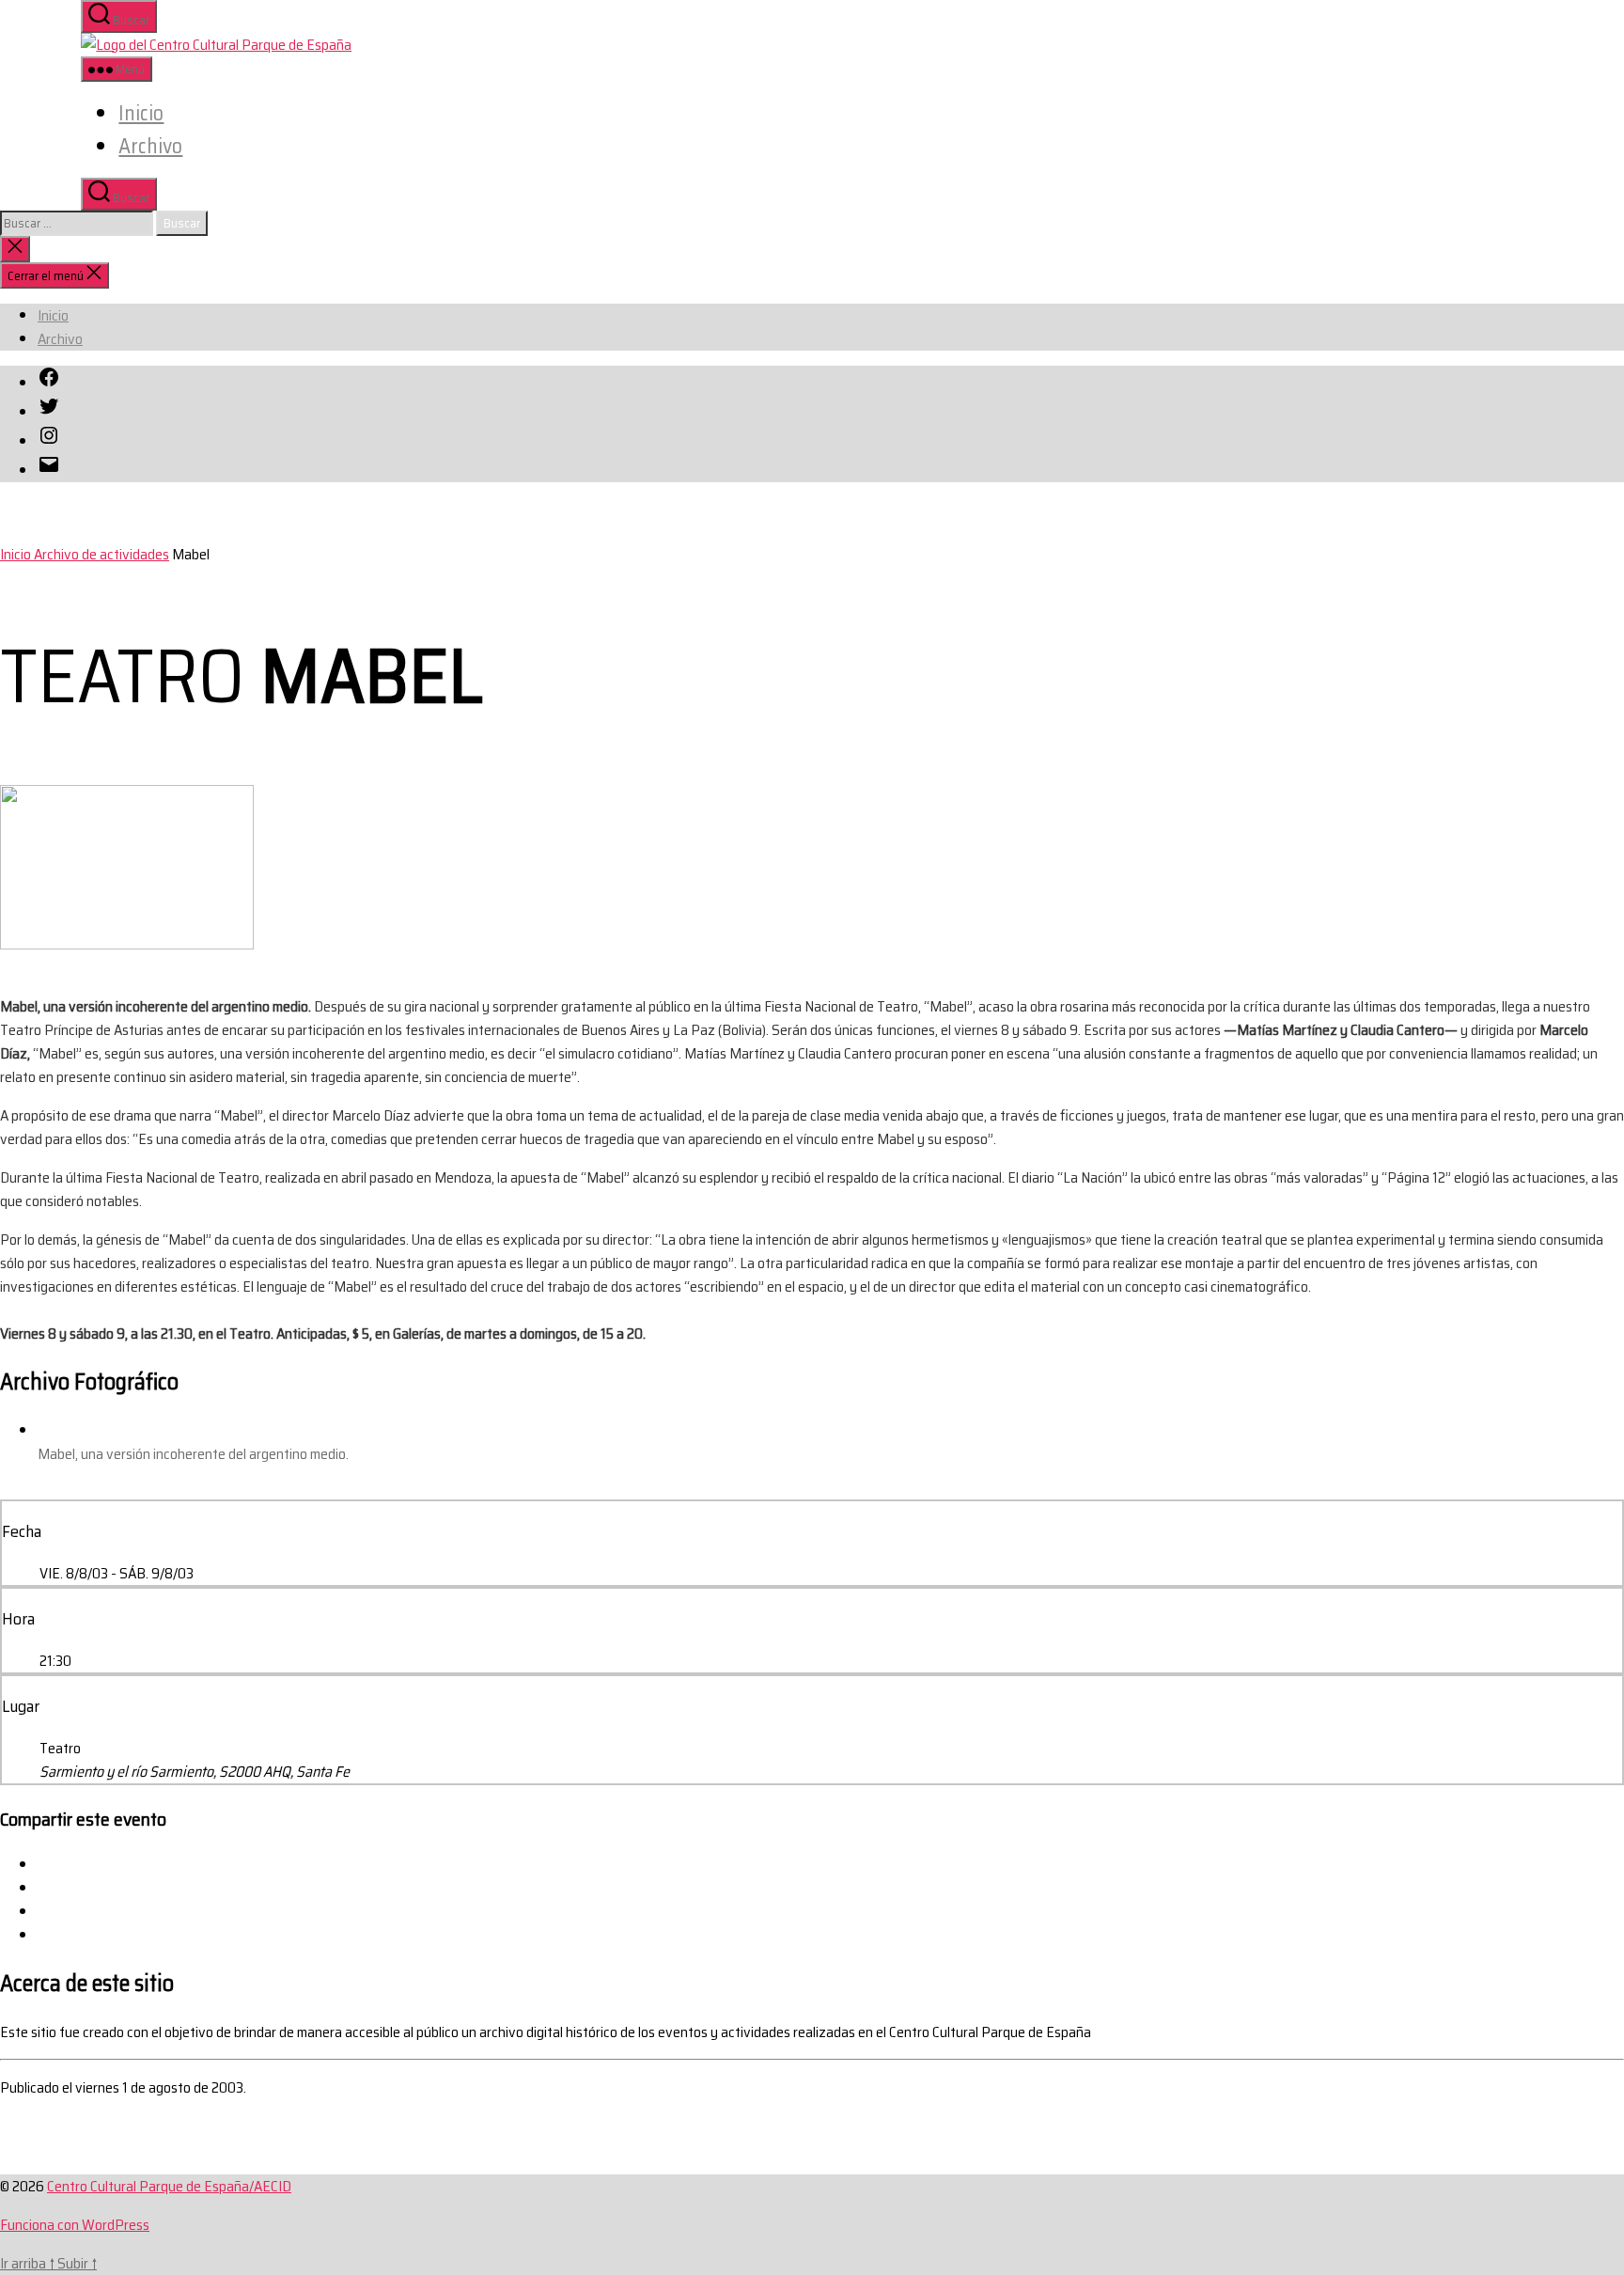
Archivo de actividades (101, 554)
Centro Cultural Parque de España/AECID (169, 2186)
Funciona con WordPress (75, 2225)
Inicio (141, 113)
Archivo (150, 146)
